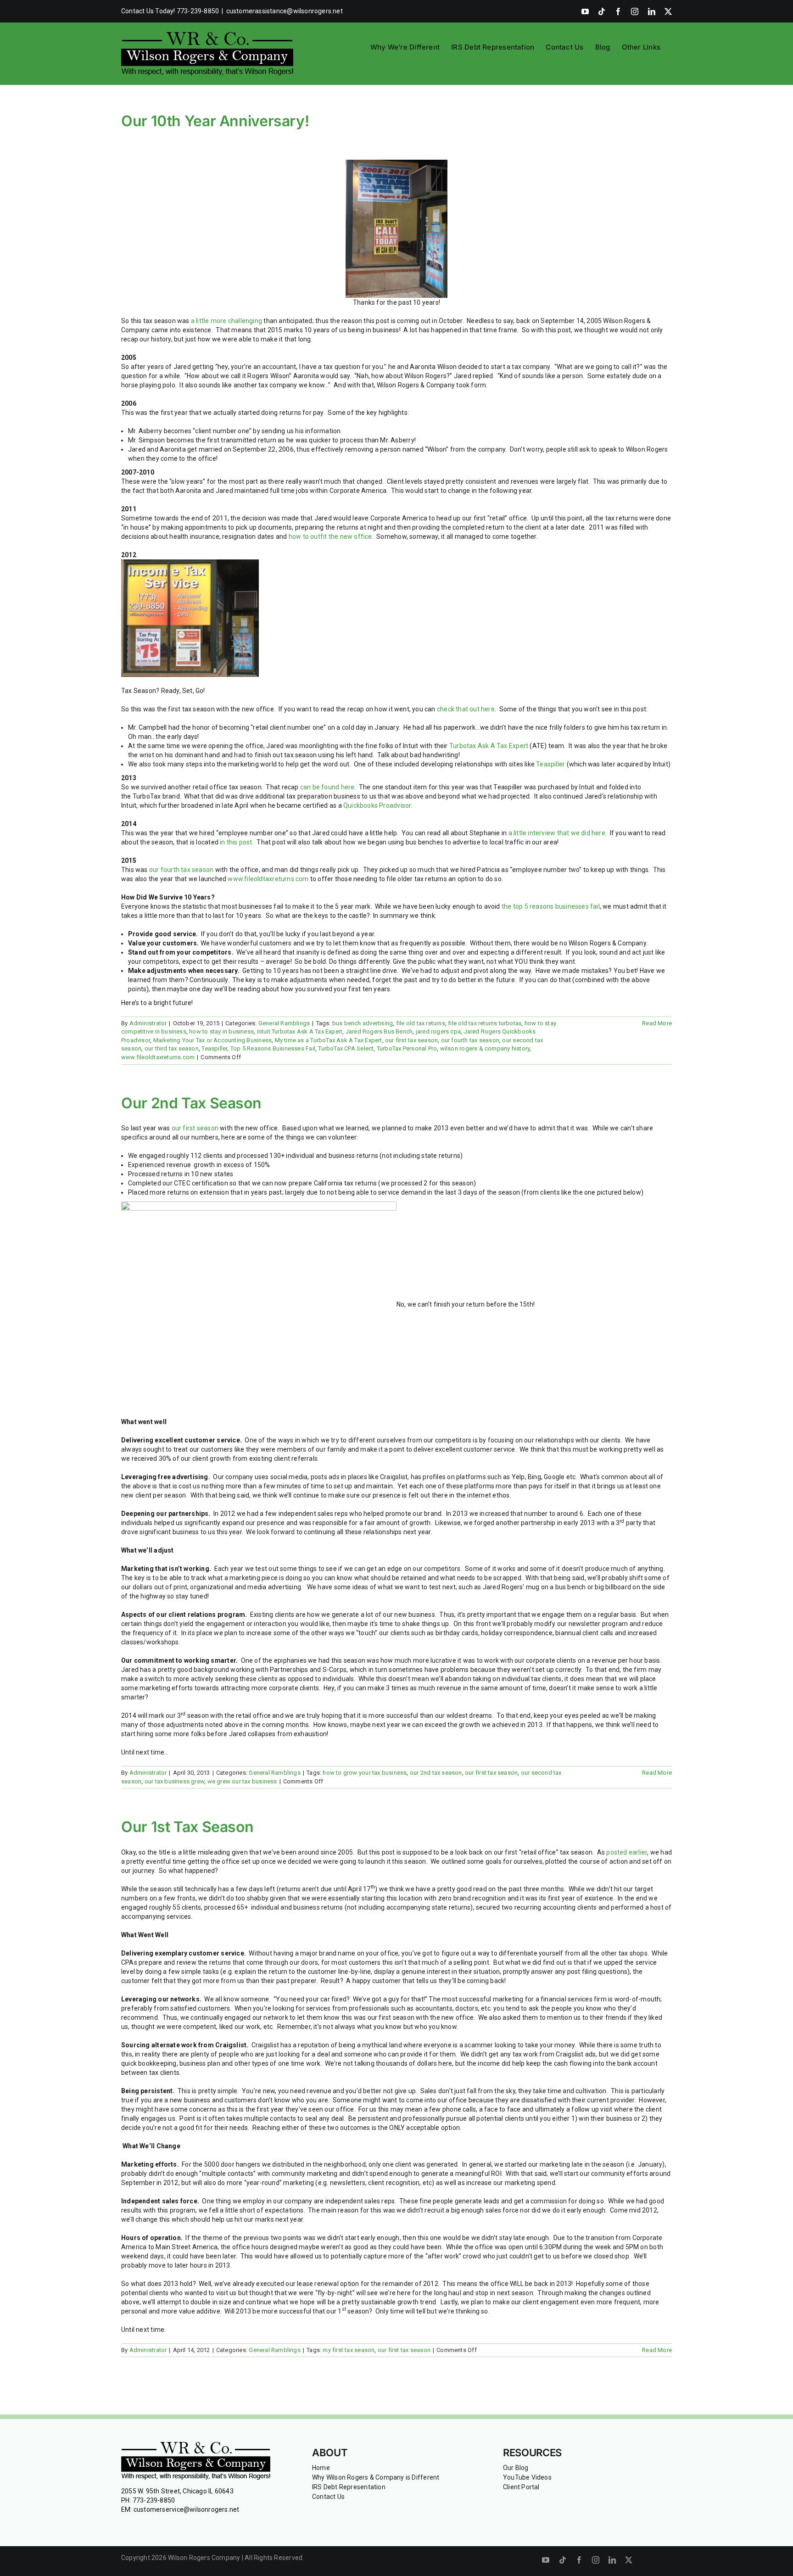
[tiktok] (563, 2560)
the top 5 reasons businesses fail (551, 906)
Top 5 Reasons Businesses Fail (273, 1048)
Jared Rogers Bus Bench (379, 1031)
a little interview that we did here (557, 833)
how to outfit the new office (330, 536)
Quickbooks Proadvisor (377, 805)
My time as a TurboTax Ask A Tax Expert (329, 1040)
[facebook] (579, 2560)
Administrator (148, 1023)
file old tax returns (421, 1023)
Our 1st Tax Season (187, 1827)
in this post (236, 842)
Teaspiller (550, 764)
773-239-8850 (154, 2500)
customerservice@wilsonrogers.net (187, 2509)
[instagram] (596, 2560)
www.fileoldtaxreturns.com (268, 879)
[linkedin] (612, 2560)
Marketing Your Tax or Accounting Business (213, 1040)
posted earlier (627, 1852)
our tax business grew (174, 1781)
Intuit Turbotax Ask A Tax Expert (300, 1031)
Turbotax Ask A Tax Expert (489, 746)
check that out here (466, 709)
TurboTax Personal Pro (407, 1048)
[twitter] (629, 2560)
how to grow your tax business (365, 1773)
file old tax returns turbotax (485, 1023)
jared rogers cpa (438, 1031)
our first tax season (411, 1040)
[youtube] (546, 2560)
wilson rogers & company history (485, 1048)
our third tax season (172, 1048)
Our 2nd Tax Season (191, 1103)
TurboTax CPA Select (346, 1048)
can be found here (327, 787)
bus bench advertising (363, 1023)
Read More (657, 1023)
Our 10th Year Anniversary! (215, 121)
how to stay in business (221, 1031)
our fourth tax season (182, 870)
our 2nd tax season (436, 1773)
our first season (195, 1128)
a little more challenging (226, 321)
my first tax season (349, 2350)
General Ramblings (284, 1023)
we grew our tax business (242, 1781)
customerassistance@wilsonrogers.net (285, 11)
